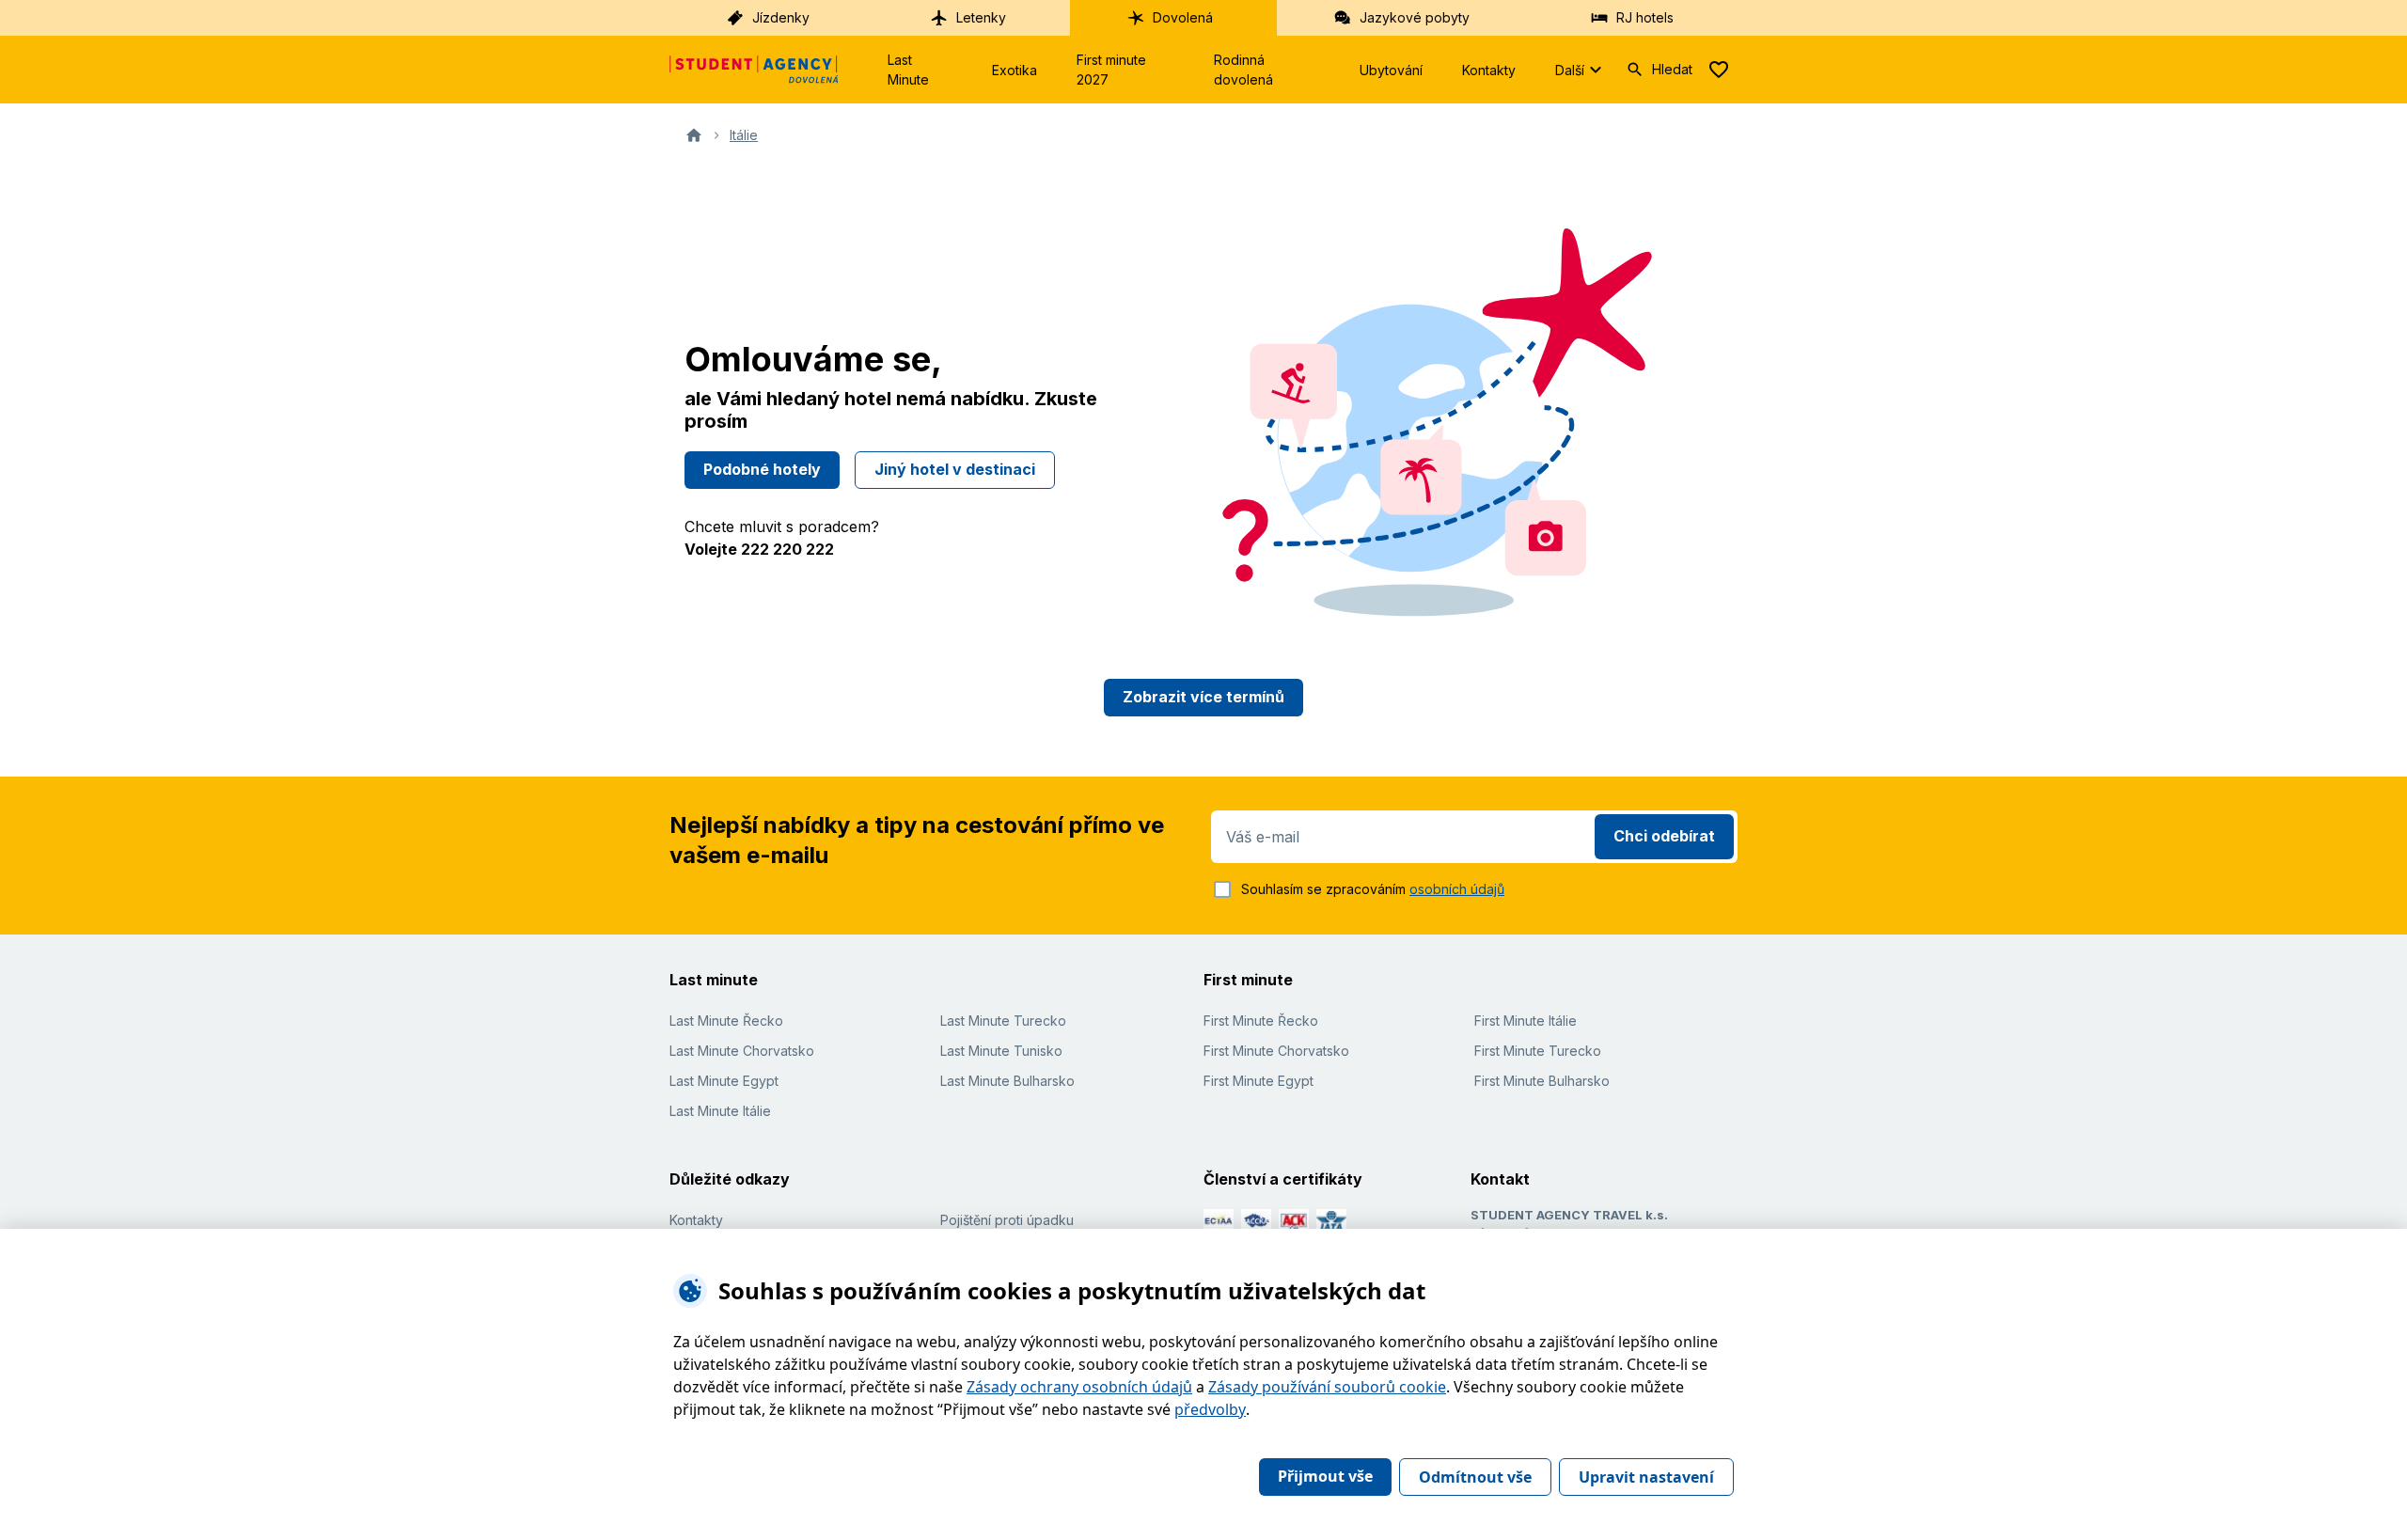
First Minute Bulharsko (1542, 1081)
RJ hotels (1645, 17)
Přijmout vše (1325, 1476)
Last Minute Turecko (1003, 1021)
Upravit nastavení (1646, 1477)
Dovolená (1183, 17)
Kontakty (1489, 70)
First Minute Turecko (1538, 1051)
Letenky (981, 17)
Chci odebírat (1664, 836)
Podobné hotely (762, 469)
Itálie (744, 135)
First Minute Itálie (1526, 1021)
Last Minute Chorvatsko (742, 1051)
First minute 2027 (1111, 70)
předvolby (1210, 1409)
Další (1570, 70)
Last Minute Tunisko (1001, 1051)
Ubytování (1391, 70)
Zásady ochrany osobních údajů (1079, 1387)
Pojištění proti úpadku (1007, 1220)
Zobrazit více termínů (1203, 697)
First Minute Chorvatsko (1276, 1051)
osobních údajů (1457, 889)
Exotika (1015, 70)
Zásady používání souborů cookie (1327, 1387)
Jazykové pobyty (1415, 17)
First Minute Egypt (1259, 1081)
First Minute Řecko (1261, 1021)
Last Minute (908, 70)
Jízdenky (781, 17)
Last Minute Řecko (726, 1021)
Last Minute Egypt (724, 1081)
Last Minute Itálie (720, 1111)
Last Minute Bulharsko (1007, 1081)
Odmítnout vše (1475, 1477)
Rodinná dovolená (1243, 70)
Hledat (1672, 69)
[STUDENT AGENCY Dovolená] (754, 70)
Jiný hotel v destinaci (955, 469)
